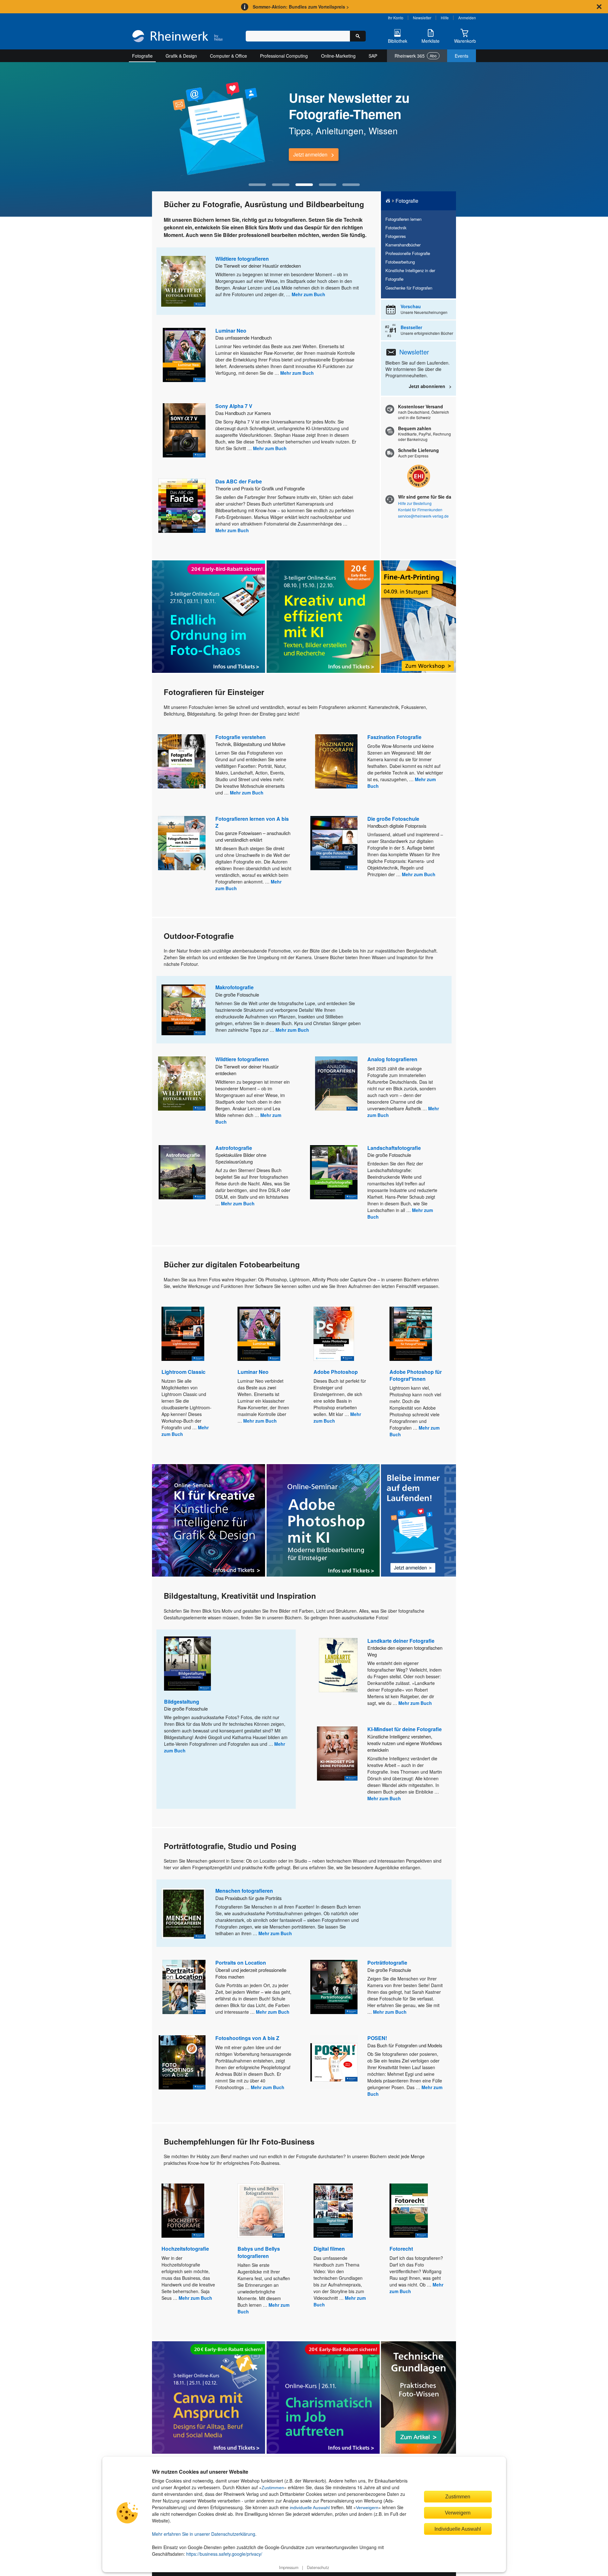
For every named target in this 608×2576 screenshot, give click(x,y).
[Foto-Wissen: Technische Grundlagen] (418, 2397)
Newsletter (422, 18)
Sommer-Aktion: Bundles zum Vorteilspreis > (301, 7)
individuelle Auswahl (310, 2508)
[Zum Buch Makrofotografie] (184, 1010)
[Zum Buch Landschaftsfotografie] (334, 1172)
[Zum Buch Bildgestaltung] (187, 1664)
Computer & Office (228, 56)
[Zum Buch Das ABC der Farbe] (182, 506)
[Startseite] (177, 37)
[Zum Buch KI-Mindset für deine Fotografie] (337, 1753)
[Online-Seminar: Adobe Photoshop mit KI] (323, 1520)
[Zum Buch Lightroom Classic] (183, 1334)
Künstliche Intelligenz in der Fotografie (410, 275)
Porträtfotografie (387, 1963)
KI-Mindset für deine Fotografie (405, 1729)
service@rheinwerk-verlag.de (423, 516)
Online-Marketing (338, 56)
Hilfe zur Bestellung (415, 503)
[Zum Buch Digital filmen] (333, 2211)
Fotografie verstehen (241, 737)
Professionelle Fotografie (408, 253)
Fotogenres (396, 236)
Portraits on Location (241, 1963)
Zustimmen (273, 2488)
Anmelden (467, 18)
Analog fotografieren (392, 1059)
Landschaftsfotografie (394, 1148)
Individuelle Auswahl (458, 2529)
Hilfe (445, 18)
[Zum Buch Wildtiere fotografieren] (183, 281)
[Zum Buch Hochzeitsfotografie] (183, 2211)
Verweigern (367, 2508)
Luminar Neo (231, 331)
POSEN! (377, 2038)
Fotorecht (401, 2249)
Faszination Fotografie (394, 737)
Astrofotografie (234, 1148)
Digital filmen (329, 2249)
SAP (373, 56)
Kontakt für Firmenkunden (420, 510)
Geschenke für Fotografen (409, 288)
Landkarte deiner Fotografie (401, 1641)
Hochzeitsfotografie (185, 2249)
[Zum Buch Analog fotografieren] (336, 1084)
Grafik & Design (181, 56)
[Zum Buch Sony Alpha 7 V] (184, 430)
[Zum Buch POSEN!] (334, 2062)
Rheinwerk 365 (416, 56)
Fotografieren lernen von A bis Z (252, 822)
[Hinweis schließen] (599, 7)
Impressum (289, 2567)
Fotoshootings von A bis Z (247, 2038)
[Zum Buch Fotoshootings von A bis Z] (182, 2062)
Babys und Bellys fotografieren (259, 2252)
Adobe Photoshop (336, 1372)
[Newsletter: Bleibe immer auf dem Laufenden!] (418, 1521)
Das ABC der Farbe (239, 481)
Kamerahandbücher (403, 245)
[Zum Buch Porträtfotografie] (334, 1987)
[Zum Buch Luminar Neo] (184, 355)
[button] (257, 185)
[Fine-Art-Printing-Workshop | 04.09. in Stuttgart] (418, 617)
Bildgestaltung (182, 1702)
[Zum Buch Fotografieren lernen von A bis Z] (182, 843)
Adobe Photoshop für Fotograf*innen (416, 1375)
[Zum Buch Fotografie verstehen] (182, 761)
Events (462, 56)
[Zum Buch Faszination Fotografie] (336, 761)
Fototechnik (396, 228)
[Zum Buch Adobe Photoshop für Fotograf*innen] (411, 1334)
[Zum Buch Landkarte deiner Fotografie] (338, 1665)
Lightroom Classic (184, 1372)
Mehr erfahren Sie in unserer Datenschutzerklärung (204, 2534)
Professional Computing (284, 56)
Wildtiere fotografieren (242, 259)
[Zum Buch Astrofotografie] (182, 1172)
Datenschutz (318, 2567)
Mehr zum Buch (308, 294)
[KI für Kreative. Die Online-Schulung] (209, 1520)
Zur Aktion (305, 154)
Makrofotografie (234, 987)
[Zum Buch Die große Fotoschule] (334, 843)
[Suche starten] (358, 36)
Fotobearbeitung (400, 262)
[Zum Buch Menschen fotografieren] (183, 1913)
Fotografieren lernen (403, 219)
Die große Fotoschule (393, 819)
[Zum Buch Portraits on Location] (184, 1987)
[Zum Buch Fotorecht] (409, 2211)
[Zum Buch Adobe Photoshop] (334, 1334)
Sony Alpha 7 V (234, 406)
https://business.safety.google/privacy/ (224, 2554)
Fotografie (142, 56)
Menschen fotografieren (244, 1891)
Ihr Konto (396, 18)
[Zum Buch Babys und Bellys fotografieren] (261, 2211)
